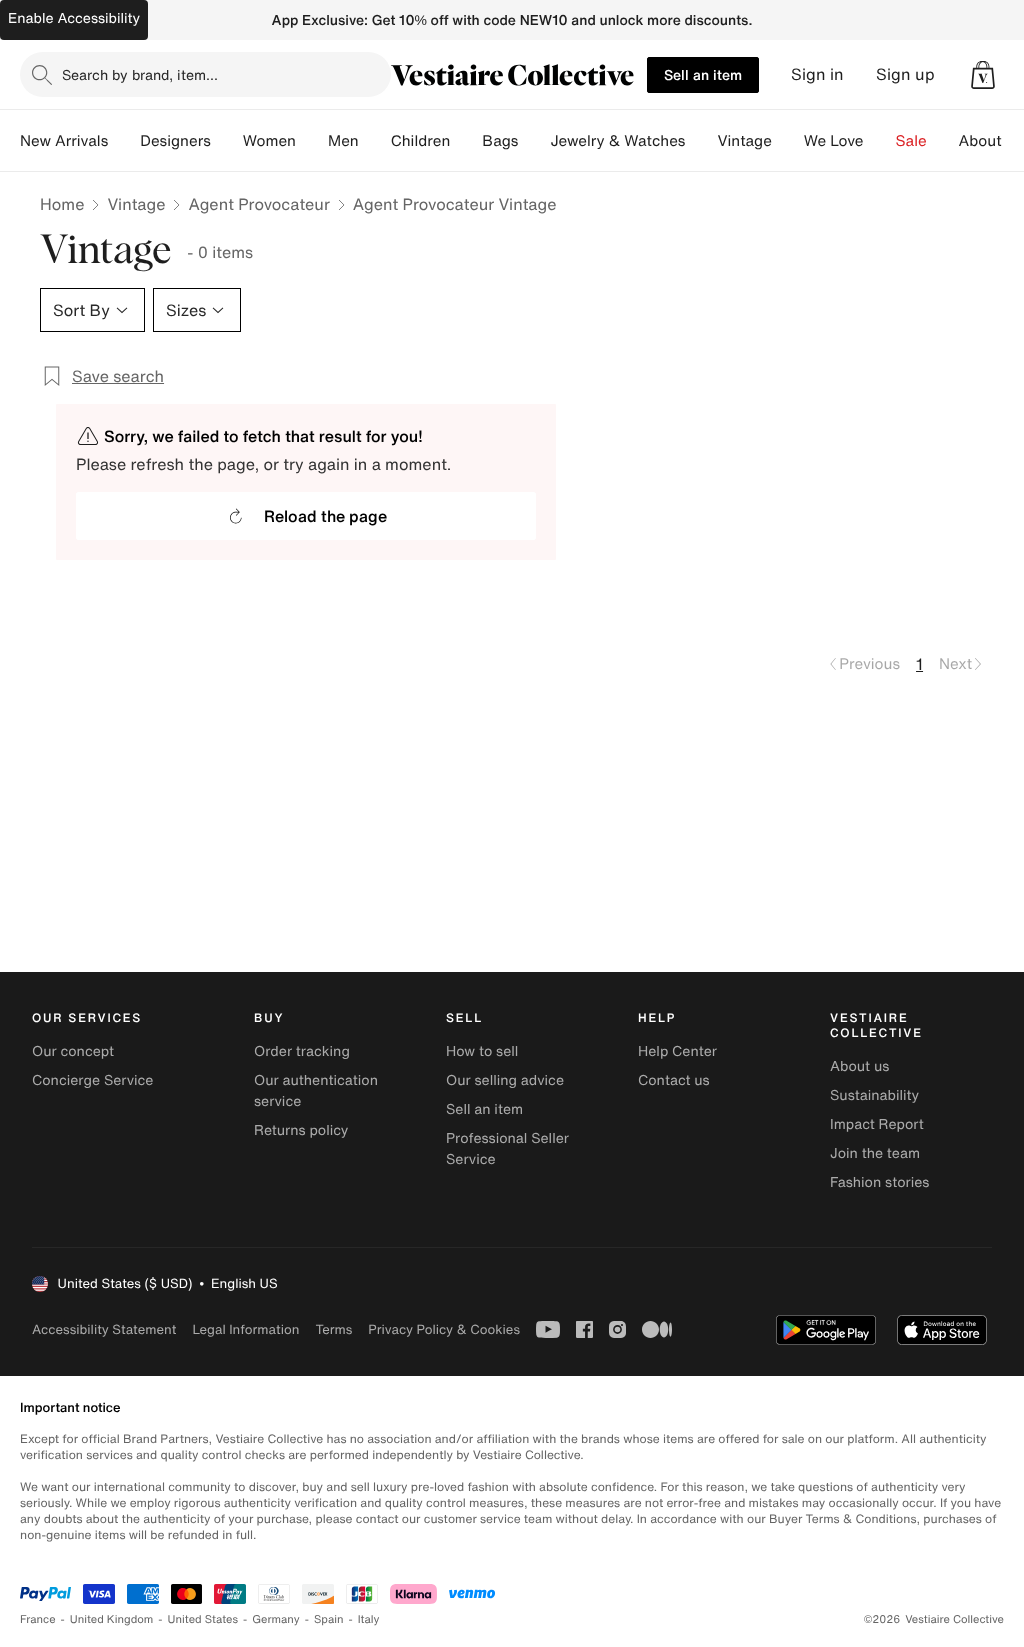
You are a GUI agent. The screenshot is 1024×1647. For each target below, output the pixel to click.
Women (269, 141)
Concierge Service (92, 1080)
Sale (911, 141)
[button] (983, 75)
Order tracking (302, 1051)
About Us (991, 141)
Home (62, 204)
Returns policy (301, 1130)
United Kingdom (112, 1619)
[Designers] (227, 141)
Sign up (905, 74)
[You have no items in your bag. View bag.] (983, 75)
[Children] (466, 141)
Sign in (817, 74)
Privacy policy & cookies (444, 1329)
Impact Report (877, 1124)
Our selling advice (505, 1080)
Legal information (245, 1329)
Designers (175, 141)
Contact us (674, 1080)
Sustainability (874, 1095)
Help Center (677, 1051)
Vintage (744, 141)
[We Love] (880, 141)
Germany (276, 1619)
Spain (329, 1619)
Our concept (73, 1051)
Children (421, 141)
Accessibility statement (104, 1329)
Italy (369, 1619)
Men (343, 141)
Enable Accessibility (74, 18)
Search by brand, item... (140, 74)
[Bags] (534, 141)
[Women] (312, 141)
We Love (834, 141)
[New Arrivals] (124, 141)
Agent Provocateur (258, 204)
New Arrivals (64, 141)
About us (859, 1066)
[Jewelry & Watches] (701, 141)
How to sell (482, 1051)
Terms (333, 1329)
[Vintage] (788, 141)
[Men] (375, 141)
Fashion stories (879, 1182)
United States (203, 1619)
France (38, 1619)
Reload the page (325, 516)
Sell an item (703, 74)
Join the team (875, 1153)
